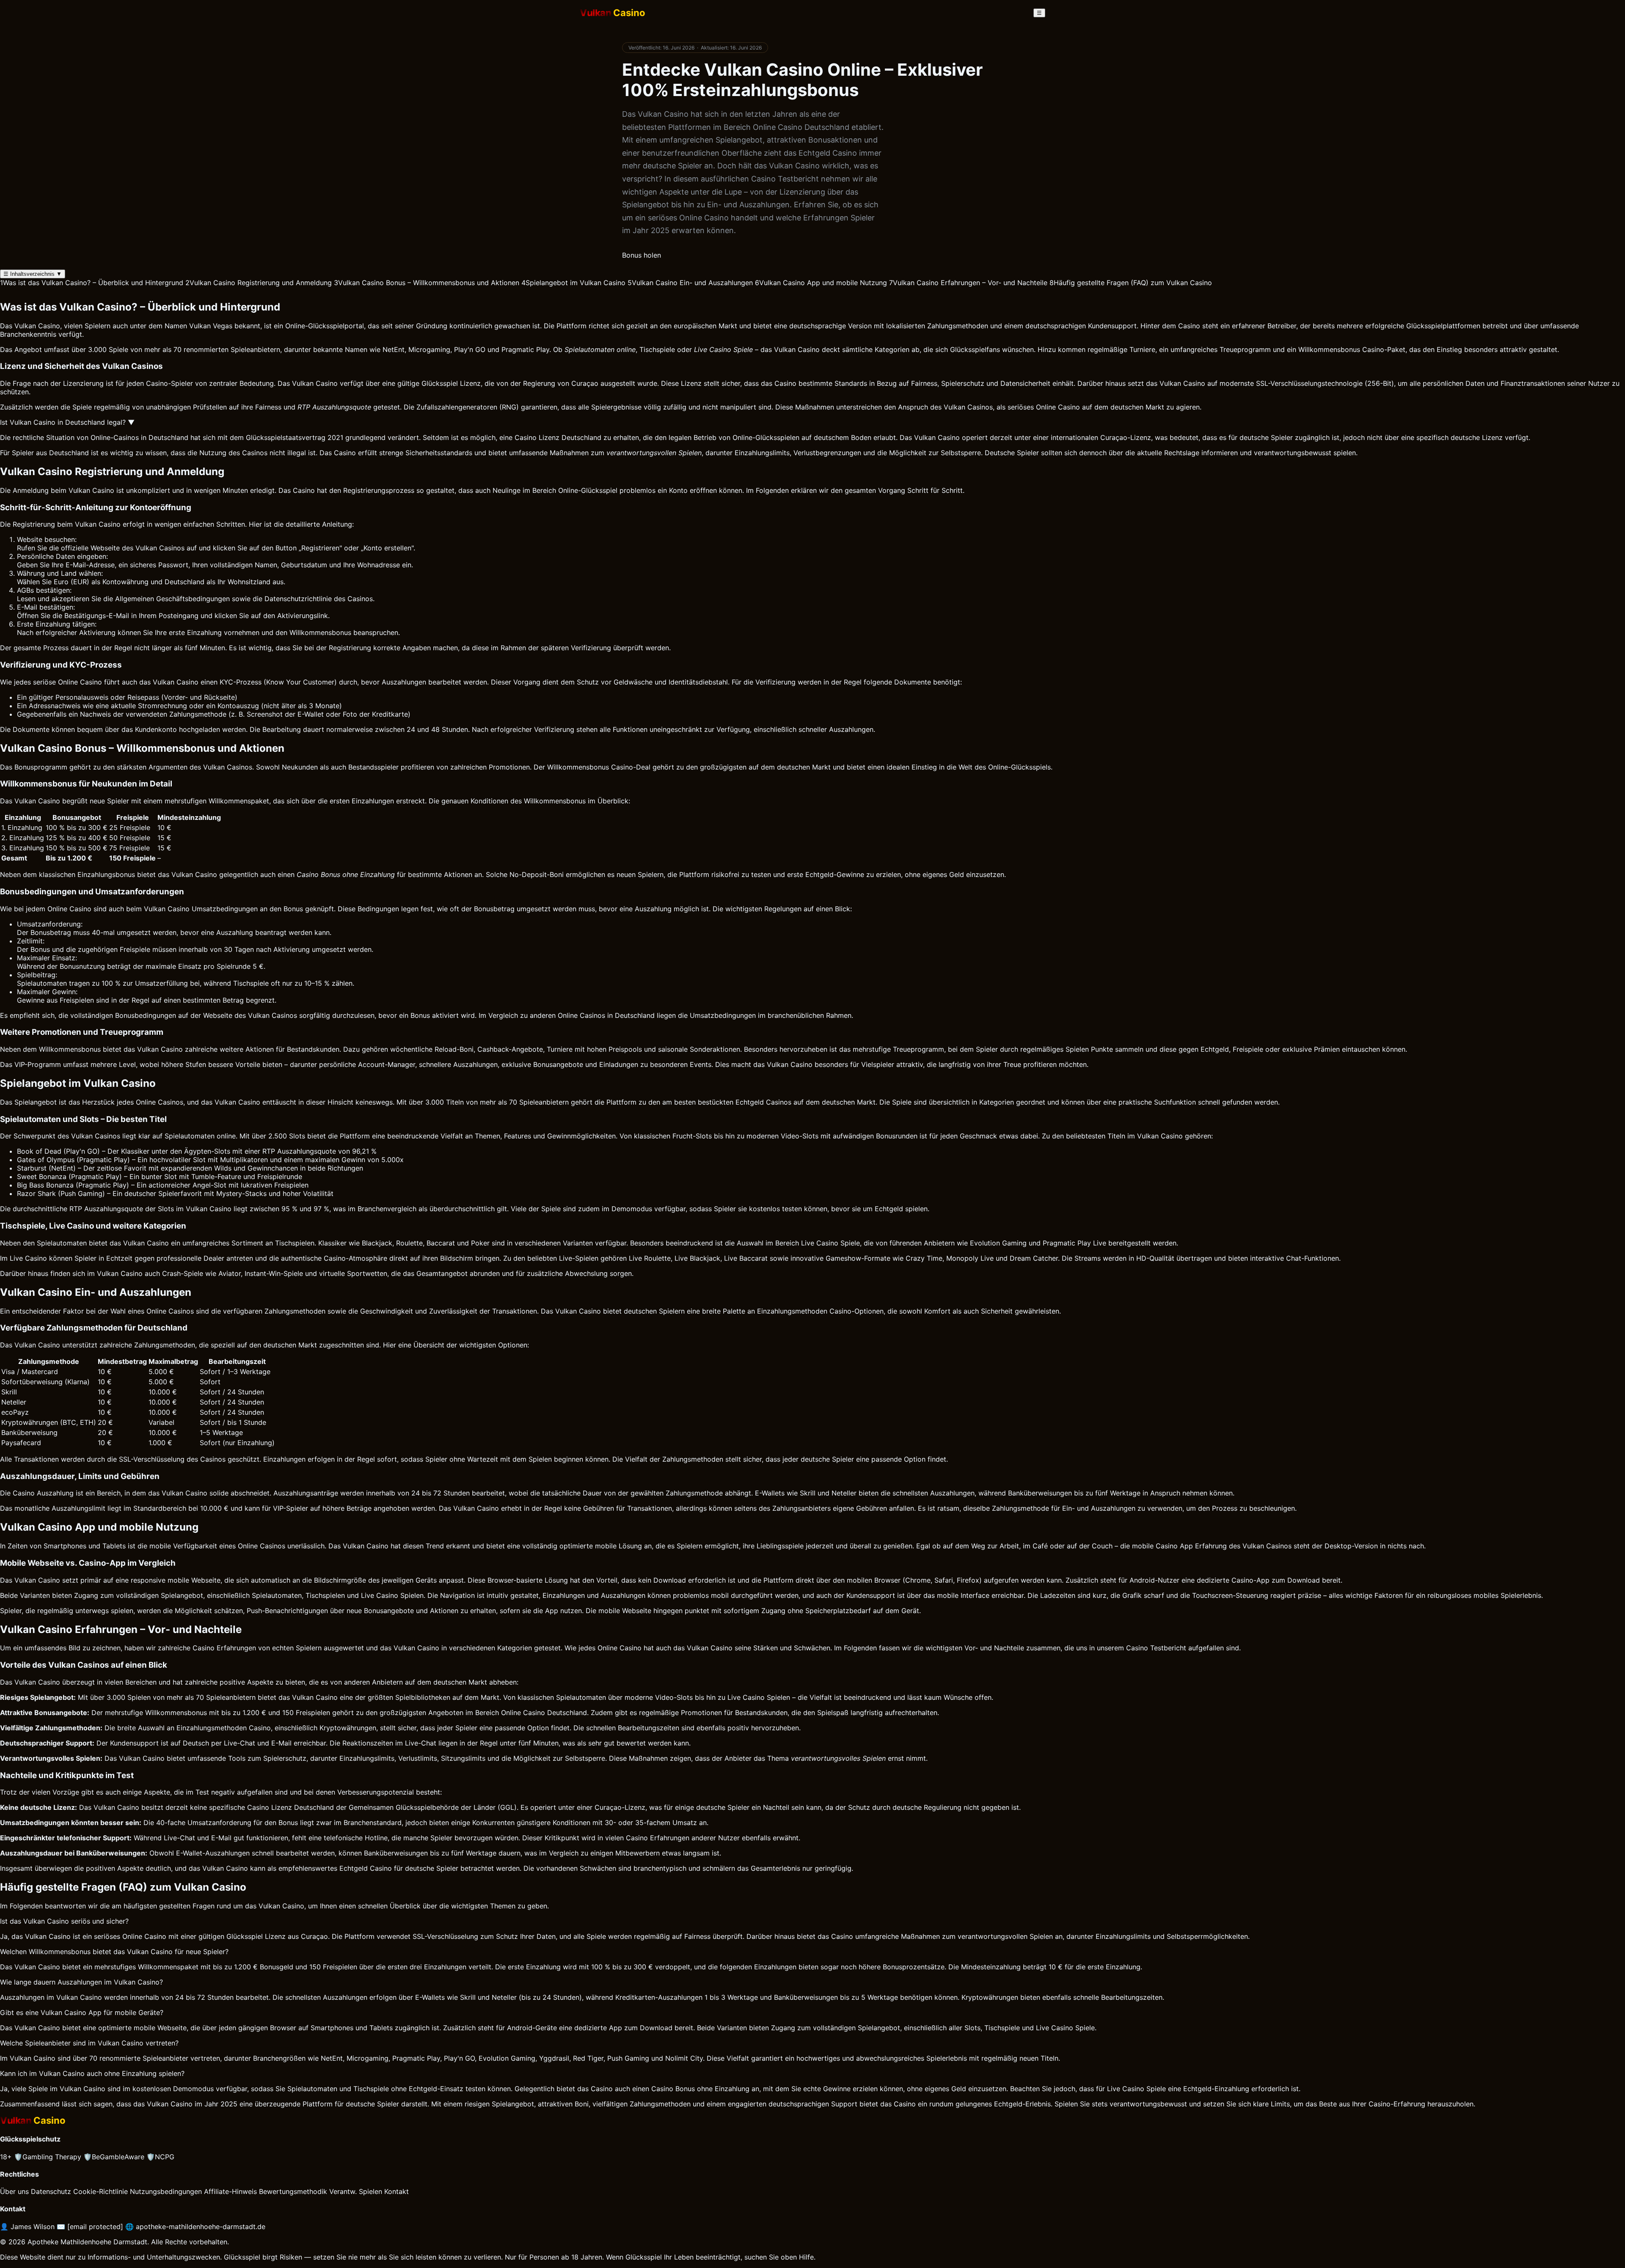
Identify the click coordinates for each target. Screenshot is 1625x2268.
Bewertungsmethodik (293, 2191)
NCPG (160, 2157)
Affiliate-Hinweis (230, 2191)
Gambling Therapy (48, 2157)
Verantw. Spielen (356, 2191)
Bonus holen (642, 255)
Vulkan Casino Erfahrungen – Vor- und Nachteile (968, 283)
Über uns (14, 2191)
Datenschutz (51, 2191)
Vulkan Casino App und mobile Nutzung (821, 283)
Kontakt (397, 2191)
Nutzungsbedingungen (166, 2191)
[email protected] (95, 2227)
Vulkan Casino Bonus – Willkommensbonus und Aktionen (427, 283)
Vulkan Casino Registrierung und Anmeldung (259, 283)
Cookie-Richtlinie (101, 2191)
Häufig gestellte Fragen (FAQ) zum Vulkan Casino (1131, 283)
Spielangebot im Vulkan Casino (573, 283)
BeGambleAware (114, 2157)
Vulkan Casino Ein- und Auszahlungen (690, 283)
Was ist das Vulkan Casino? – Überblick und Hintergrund (92, 283)
